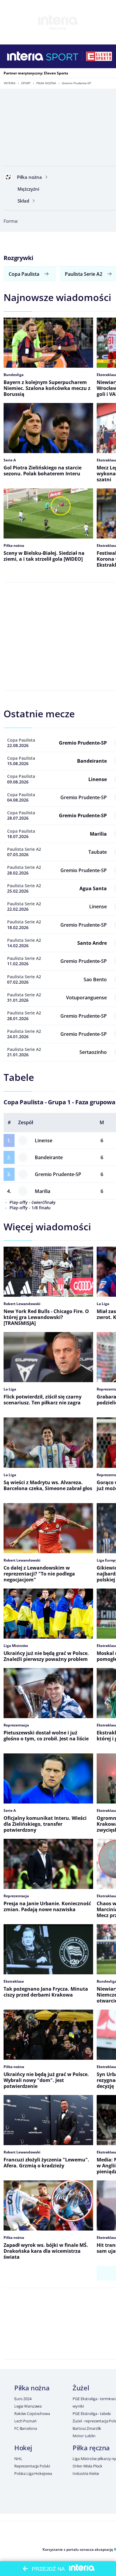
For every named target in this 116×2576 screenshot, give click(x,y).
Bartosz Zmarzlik (87, 2428)
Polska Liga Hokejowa (33, 2473)
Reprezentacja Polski (32, 2466)
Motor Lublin (84, 2436)
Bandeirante (49, 1157)
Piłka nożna (46, 83)
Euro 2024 (23, 2399)
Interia (10, 83)
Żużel (81, 2388)
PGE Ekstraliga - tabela (92, 2413)
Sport (26, 83)
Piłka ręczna (91, 2448)
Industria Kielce (86, 2473)
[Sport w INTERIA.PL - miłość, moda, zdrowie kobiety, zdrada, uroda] (62, 56)
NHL (18, 2459)
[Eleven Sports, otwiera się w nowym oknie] (99, 56)
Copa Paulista (24, 274)
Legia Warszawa (28, 2406)
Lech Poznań (25, 2421)
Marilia (43, 1191)
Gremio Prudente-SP (58, 1174)
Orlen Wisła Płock (87, 2466)
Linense (44, 1140)
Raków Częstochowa (32, 2413)
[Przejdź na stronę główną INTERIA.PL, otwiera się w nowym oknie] (25, 56)
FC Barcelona (25, 2428)
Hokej (23, 2448)
